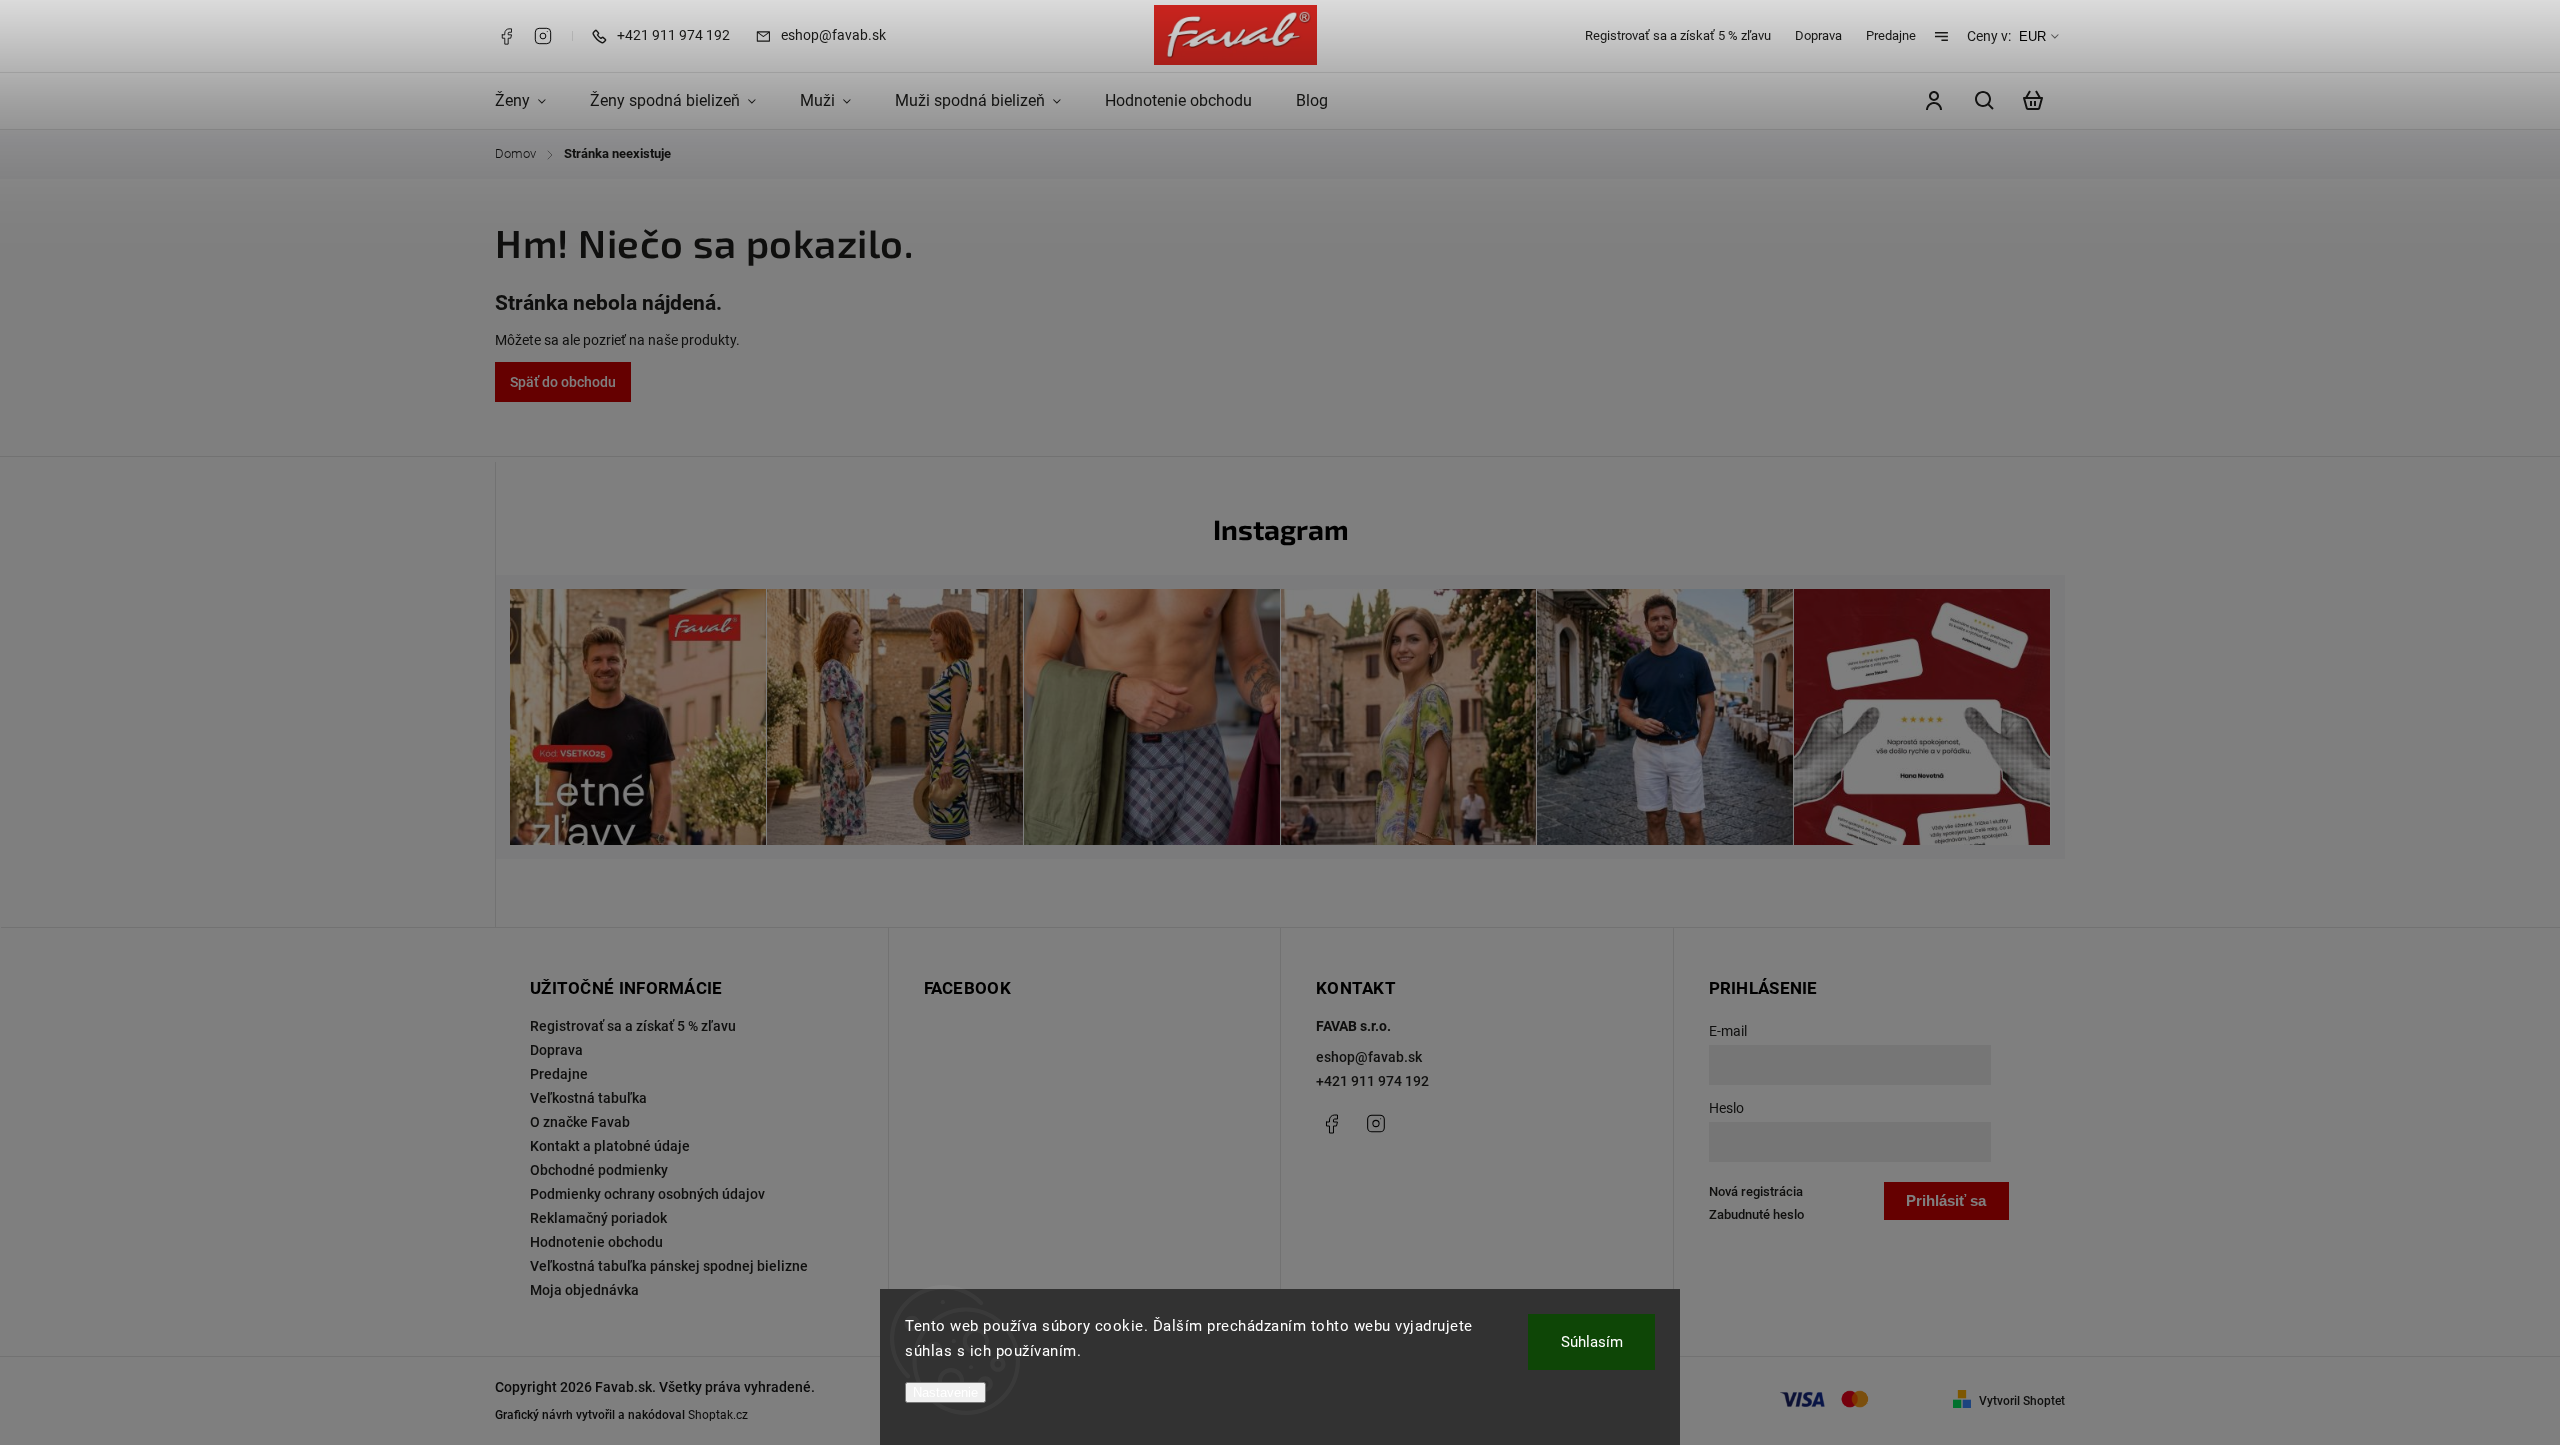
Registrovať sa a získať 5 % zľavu (1678, 35)
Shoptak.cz (718, 1415)
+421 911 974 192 (1372, 1081)
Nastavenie (945, 1392)
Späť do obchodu (563, 382)
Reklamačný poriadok (598, 1218)
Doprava (1818, 35)
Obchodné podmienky (599, 1170)
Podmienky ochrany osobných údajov (647, 1194)
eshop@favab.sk (1369, 1057)
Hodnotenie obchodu (596, 1242)
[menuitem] (531, 101)
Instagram (543, 36)
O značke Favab (580, 1122)
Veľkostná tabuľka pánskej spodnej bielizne (669, 1266)
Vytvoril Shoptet (2022, 1401)
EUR (2032, 36)
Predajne (1891, 35)
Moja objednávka (584, 1290)
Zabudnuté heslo (1756, 1214)
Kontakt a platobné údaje (610, 1146)
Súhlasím (1592, 1342)
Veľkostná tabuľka (588, 1098)
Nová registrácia (1756, 1191)
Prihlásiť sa (1946, 1200)
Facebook (506, 36)
